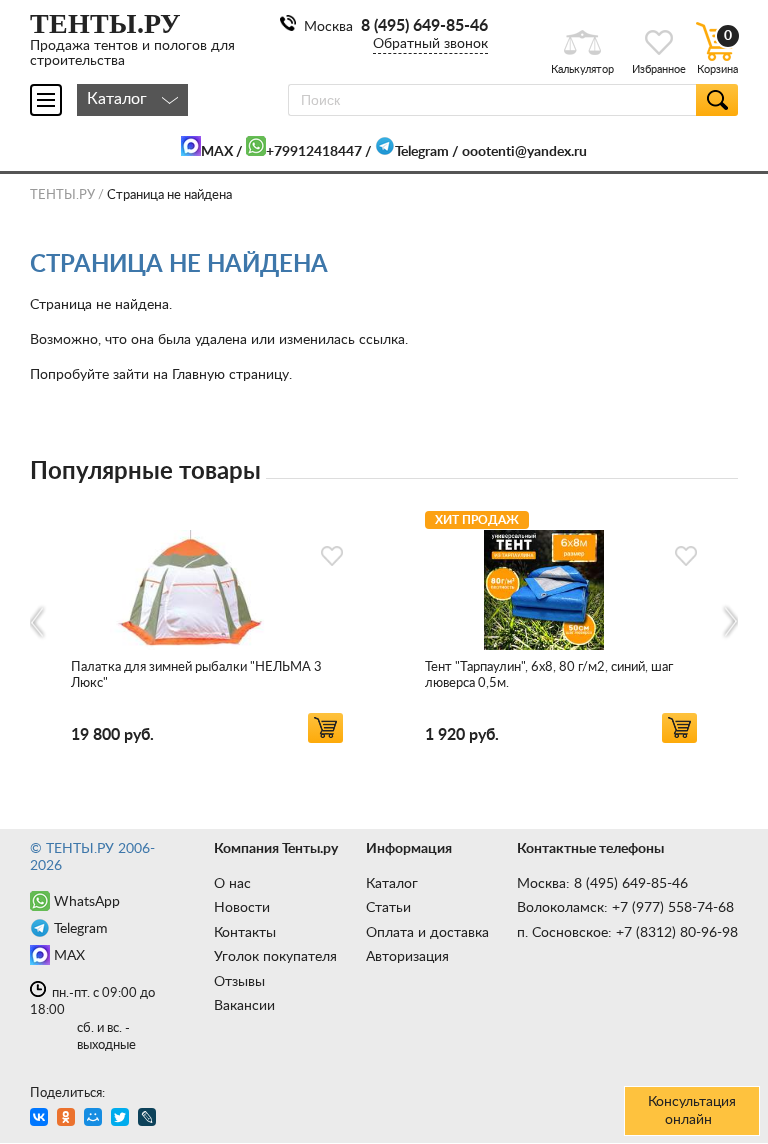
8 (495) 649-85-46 (424, 26)
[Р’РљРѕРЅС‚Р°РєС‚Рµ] (41, 1119)
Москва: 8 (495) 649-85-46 (602, 884)
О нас (232, 884)
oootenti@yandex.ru (524, 152)
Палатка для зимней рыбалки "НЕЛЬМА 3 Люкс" (196, 675)
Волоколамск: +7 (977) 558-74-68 (625, 908)
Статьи (388, 908)
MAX (217, 152)
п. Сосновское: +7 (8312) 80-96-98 (627, 933)
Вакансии (244, 1006)
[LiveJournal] (149, 1119)
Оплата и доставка (427, 933)
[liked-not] (332, 556)
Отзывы (239, 982)
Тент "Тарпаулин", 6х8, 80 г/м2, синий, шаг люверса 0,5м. (549, 675)
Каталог (392, 884)
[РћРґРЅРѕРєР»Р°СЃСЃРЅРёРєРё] (68, 1119)
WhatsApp (87, 902)
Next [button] (729, 622)
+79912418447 (314, 152)
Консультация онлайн (692, 1111)
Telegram (422, 152)
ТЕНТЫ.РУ (62, 195)
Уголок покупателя (275, 957)
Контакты (245, 933)
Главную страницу (230, 375)
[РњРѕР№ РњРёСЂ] (95, 1119)
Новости (242, 908)
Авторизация (407, 957)
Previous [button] (38, 622)
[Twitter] (122, 1119)
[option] (207, 623)
